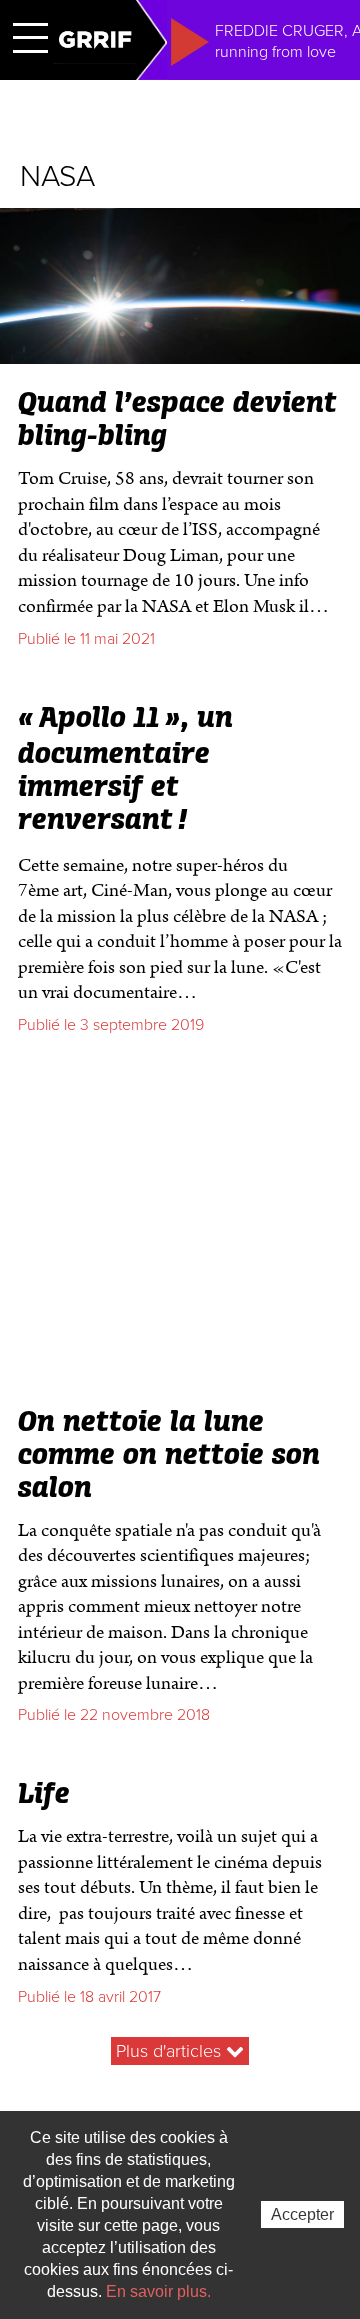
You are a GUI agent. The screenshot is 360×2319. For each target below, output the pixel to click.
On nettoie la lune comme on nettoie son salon (169, 1456)
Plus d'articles (171, 2051)
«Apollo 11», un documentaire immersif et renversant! (125, 770)
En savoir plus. (158, 2291)
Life (44, 1795)
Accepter (302, 2214)
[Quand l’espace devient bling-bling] (180, 355)
